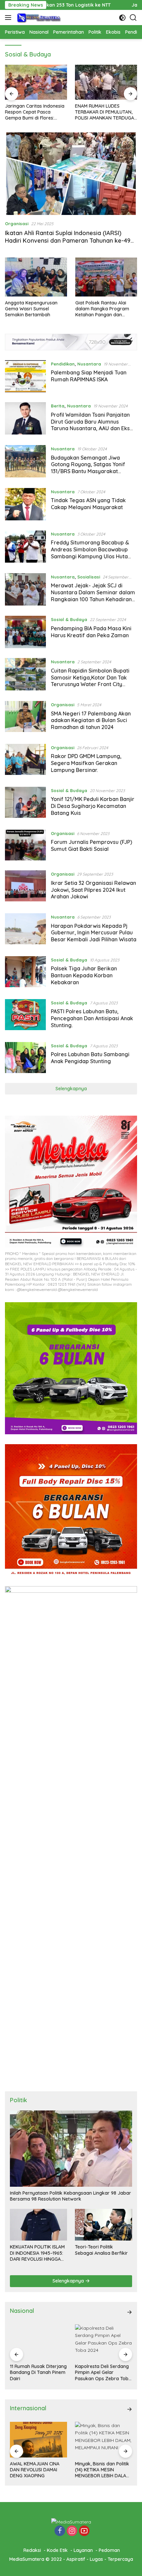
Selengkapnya (71, 1089)
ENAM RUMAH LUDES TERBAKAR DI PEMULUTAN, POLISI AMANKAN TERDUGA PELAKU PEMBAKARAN (105, 112)
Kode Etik (57, 2550)
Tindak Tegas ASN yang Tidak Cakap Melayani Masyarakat (88, 504)
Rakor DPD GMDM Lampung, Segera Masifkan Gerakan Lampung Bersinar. (86, 763)
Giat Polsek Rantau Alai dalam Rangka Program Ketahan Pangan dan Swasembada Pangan (102, 309)
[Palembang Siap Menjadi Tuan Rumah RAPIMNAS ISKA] (25, 376)
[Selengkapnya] (129, 2312)
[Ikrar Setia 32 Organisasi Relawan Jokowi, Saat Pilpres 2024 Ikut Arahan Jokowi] (25, 887)
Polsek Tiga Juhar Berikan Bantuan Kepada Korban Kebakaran (84, 975)
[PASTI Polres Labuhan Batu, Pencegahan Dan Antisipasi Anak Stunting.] (25, 1016)
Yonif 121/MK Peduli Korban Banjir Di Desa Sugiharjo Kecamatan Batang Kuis (93, 806)
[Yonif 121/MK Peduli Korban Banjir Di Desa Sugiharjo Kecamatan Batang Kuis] (25, 803)
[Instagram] (72, 2531)
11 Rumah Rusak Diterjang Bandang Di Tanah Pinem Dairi (38, 2372)
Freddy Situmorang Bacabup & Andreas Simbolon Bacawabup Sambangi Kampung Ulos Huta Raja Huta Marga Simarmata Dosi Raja (93, 556)
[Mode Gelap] (122, 18)
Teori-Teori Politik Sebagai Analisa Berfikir (101, 2250)
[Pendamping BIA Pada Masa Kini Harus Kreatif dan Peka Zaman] (25, 632)
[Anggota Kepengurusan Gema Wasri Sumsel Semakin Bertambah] (36, 277)
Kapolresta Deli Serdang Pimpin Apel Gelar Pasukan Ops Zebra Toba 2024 (103, 2372)
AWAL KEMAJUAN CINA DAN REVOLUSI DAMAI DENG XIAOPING (35, 2470)
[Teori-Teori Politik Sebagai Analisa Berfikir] (104, 2225)
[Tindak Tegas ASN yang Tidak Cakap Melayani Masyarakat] (25, 504)
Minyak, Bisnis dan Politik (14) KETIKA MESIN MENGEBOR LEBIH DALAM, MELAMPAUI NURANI (103, 2470)
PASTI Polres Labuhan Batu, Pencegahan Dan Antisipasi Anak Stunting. (92, 1018)
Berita (58, 406)
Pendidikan (63, 364)
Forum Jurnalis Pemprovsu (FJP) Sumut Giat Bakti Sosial (91, 845)
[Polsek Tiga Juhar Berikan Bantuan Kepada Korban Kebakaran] (25, 973)
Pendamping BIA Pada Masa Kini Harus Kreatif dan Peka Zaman (91, 632)
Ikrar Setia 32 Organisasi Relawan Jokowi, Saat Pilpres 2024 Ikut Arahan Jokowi (93, 890)
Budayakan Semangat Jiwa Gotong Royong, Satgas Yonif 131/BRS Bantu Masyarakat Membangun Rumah (88, 468)
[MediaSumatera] (38, 17)
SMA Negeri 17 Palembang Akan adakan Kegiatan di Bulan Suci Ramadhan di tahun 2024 (91, 720)
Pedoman (109, 2550)
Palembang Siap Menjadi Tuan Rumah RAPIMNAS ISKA (89, 376)
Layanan (83, 2550)
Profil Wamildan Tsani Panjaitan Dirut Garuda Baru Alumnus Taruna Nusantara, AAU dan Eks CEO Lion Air (90, 425)
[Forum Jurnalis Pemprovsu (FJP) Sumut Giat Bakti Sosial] (25, 845)
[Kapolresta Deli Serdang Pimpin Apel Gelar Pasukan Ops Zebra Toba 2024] (104, 2342)
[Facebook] (60, 2531)
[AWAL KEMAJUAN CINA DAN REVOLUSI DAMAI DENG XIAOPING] (38, 2440)
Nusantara (89, 364)
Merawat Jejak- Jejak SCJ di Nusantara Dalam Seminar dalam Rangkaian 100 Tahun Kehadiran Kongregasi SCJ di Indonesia (93, 596)
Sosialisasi (89, 577)
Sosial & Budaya (69, 619)
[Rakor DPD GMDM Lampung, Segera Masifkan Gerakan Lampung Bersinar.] (25, 760)
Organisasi (17, 224)
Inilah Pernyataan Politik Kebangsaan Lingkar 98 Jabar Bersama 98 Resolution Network (71, 2196)
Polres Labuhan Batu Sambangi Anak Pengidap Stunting (90, 1058)
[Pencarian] (133, 18)
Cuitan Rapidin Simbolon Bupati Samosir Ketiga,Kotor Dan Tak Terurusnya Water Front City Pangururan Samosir (90, 681)
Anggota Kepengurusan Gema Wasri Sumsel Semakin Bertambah (31, 309)
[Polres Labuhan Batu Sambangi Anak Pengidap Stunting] (25, 1058)
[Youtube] (84, 2531)
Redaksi (32, 2550)
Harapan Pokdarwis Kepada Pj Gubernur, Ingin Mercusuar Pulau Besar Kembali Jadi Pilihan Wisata (94, 933)
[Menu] (9, 17)
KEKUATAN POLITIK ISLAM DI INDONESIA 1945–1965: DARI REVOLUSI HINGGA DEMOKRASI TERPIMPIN (37, 2253)
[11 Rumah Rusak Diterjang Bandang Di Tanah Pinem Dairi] (38, 2342)
